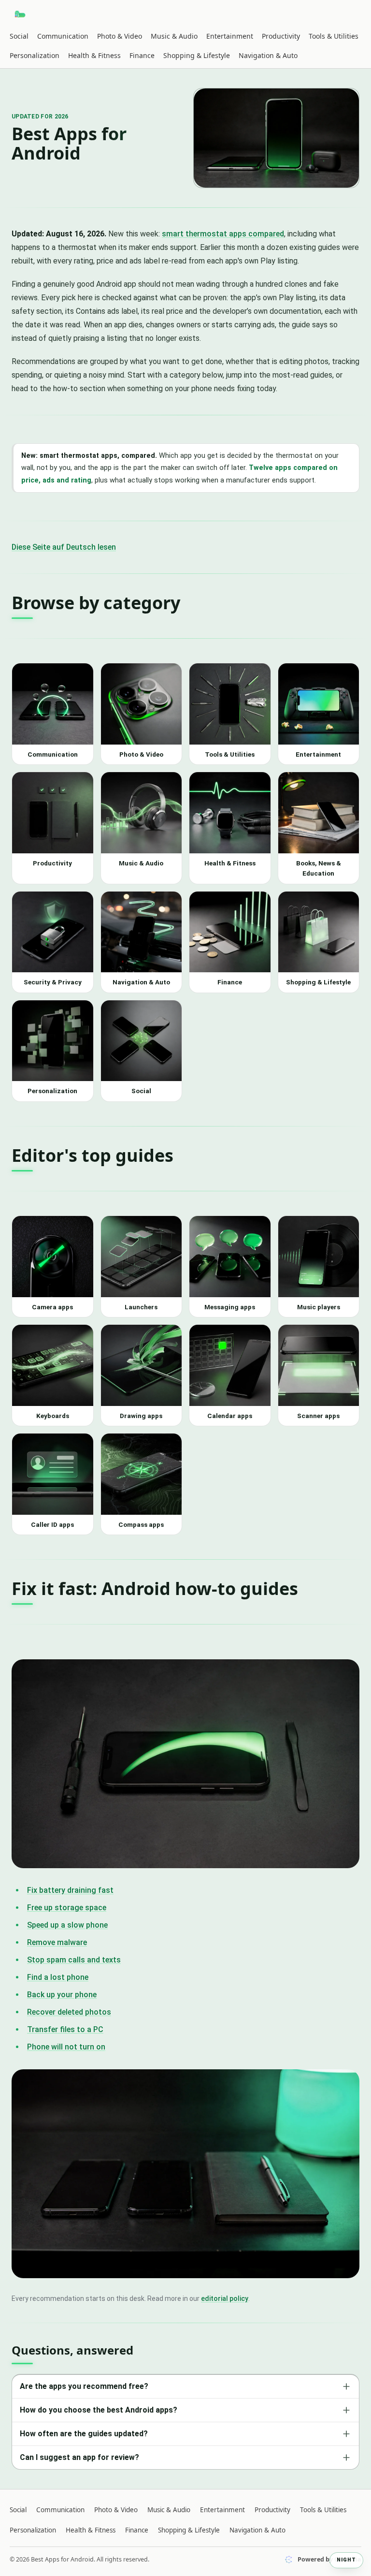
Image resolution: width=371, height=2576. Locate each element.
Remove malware (57, 1942)
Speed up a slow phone (67, 1925)
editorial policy (225, 2298)
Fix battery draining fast (70, 1890)
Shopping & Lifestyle (197, 55)
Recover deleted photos (69, 2012)
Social (19, 36)
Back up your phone (62, 1995)
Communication (63, 36)
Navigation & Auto (268, 55)
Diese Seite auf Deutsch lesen (64, 547)
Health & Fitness (94, 55)
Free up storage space (67, 1908)
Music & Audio (174, 36)
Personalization (35, 55)
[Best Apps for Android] (21, 14)
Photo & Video (120, 36)
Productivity (281, 36)
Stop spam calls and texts (74, 1960)
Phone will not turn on (66, 2047)
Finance (142, 55)
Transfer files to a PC (65, 2029)
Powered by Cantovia (329, 2559)
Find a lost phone (58, 1977)
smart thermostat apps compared (223, 234)
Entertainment (230, 36)
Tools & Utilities (334, 36)
